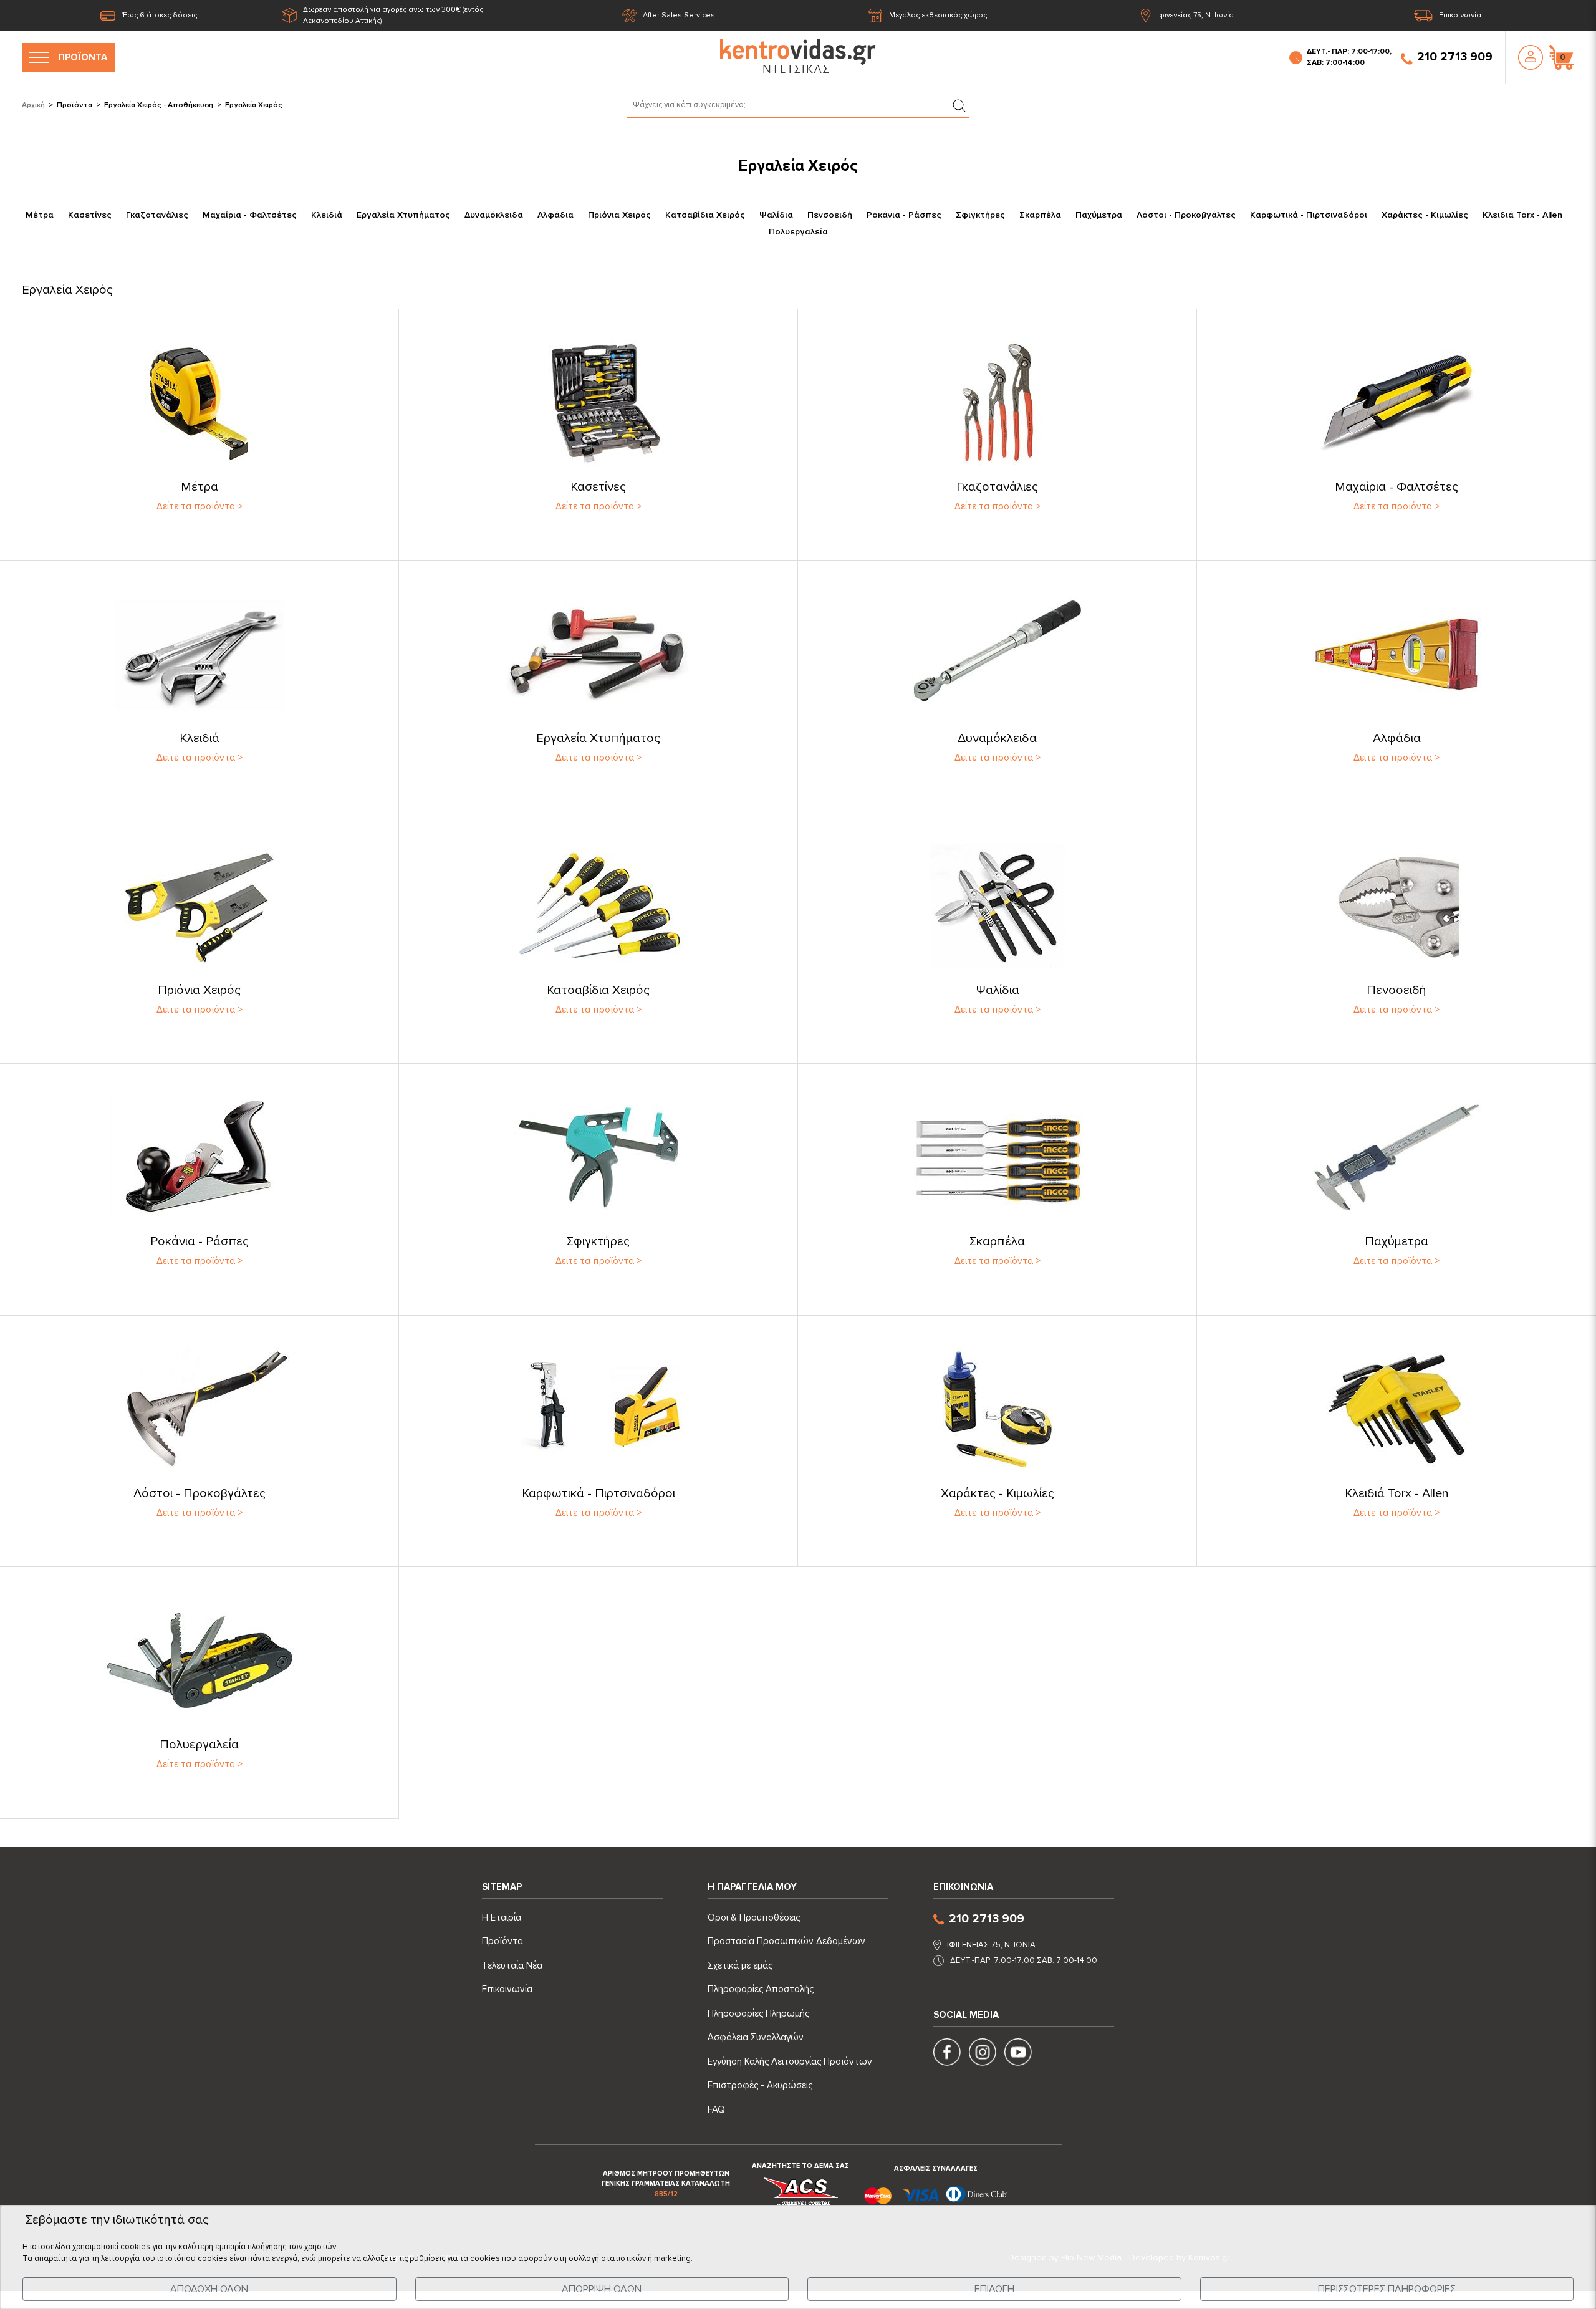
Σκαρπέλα (1040, 215)
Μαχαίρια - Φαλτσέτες (250, 215)
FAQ (716, 2109)
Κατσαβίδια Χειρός (705, 215)
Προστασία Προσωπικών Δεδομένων (786, 1941)
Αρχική (33, 105)
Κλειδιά (327, 215)
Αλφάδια (555, 215)
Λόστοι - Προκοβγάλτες (1186, 215)
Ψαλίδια (776, 215)
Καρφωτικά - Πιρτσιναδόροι (1309, 215)
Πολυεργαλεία (798, 232)
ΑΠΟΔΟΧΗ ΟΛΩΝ (209, 2289)
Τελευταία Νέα (512, 1965)
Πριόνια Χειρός (619, 215)
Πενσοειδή (830, 215)
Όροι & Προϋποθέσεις (754, 1917)
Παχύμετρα (1099, 215)
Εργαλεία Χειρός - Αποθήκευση (159, 105)
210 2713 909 (1455, 57)
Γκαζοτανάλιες (157, 215)
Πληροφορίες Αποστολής (761, 1989)
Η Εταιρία (502, 1917)
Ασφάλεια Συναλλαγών (756, 2037)
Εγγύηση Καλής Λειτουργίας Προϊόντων (790, 2061)
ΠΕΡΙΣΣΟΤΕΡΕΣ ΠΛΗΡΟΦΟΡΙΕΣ (1387, 2289)
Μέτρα (40, 215)
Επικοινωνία (1460, 15)
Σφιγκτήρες (980, 215)
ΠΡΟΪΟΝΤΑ (83, 57)
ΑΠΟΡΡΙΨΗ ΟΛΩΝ (602, 2289)
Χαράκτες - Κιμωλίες (1425, 215)
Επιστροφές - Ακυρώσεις (760, 2085)
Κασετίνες (90, 215)
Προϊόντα (75, 105)
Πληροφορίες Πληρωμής (758, 2013)
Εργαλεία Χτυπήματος (403, 215)
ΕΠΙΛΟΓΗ (994, 2289)
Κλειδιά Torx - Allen (1522, 215)
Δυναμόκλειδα (494, 215)
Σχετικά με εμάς (740, 1965)
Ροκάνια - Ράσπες (904, 215)
